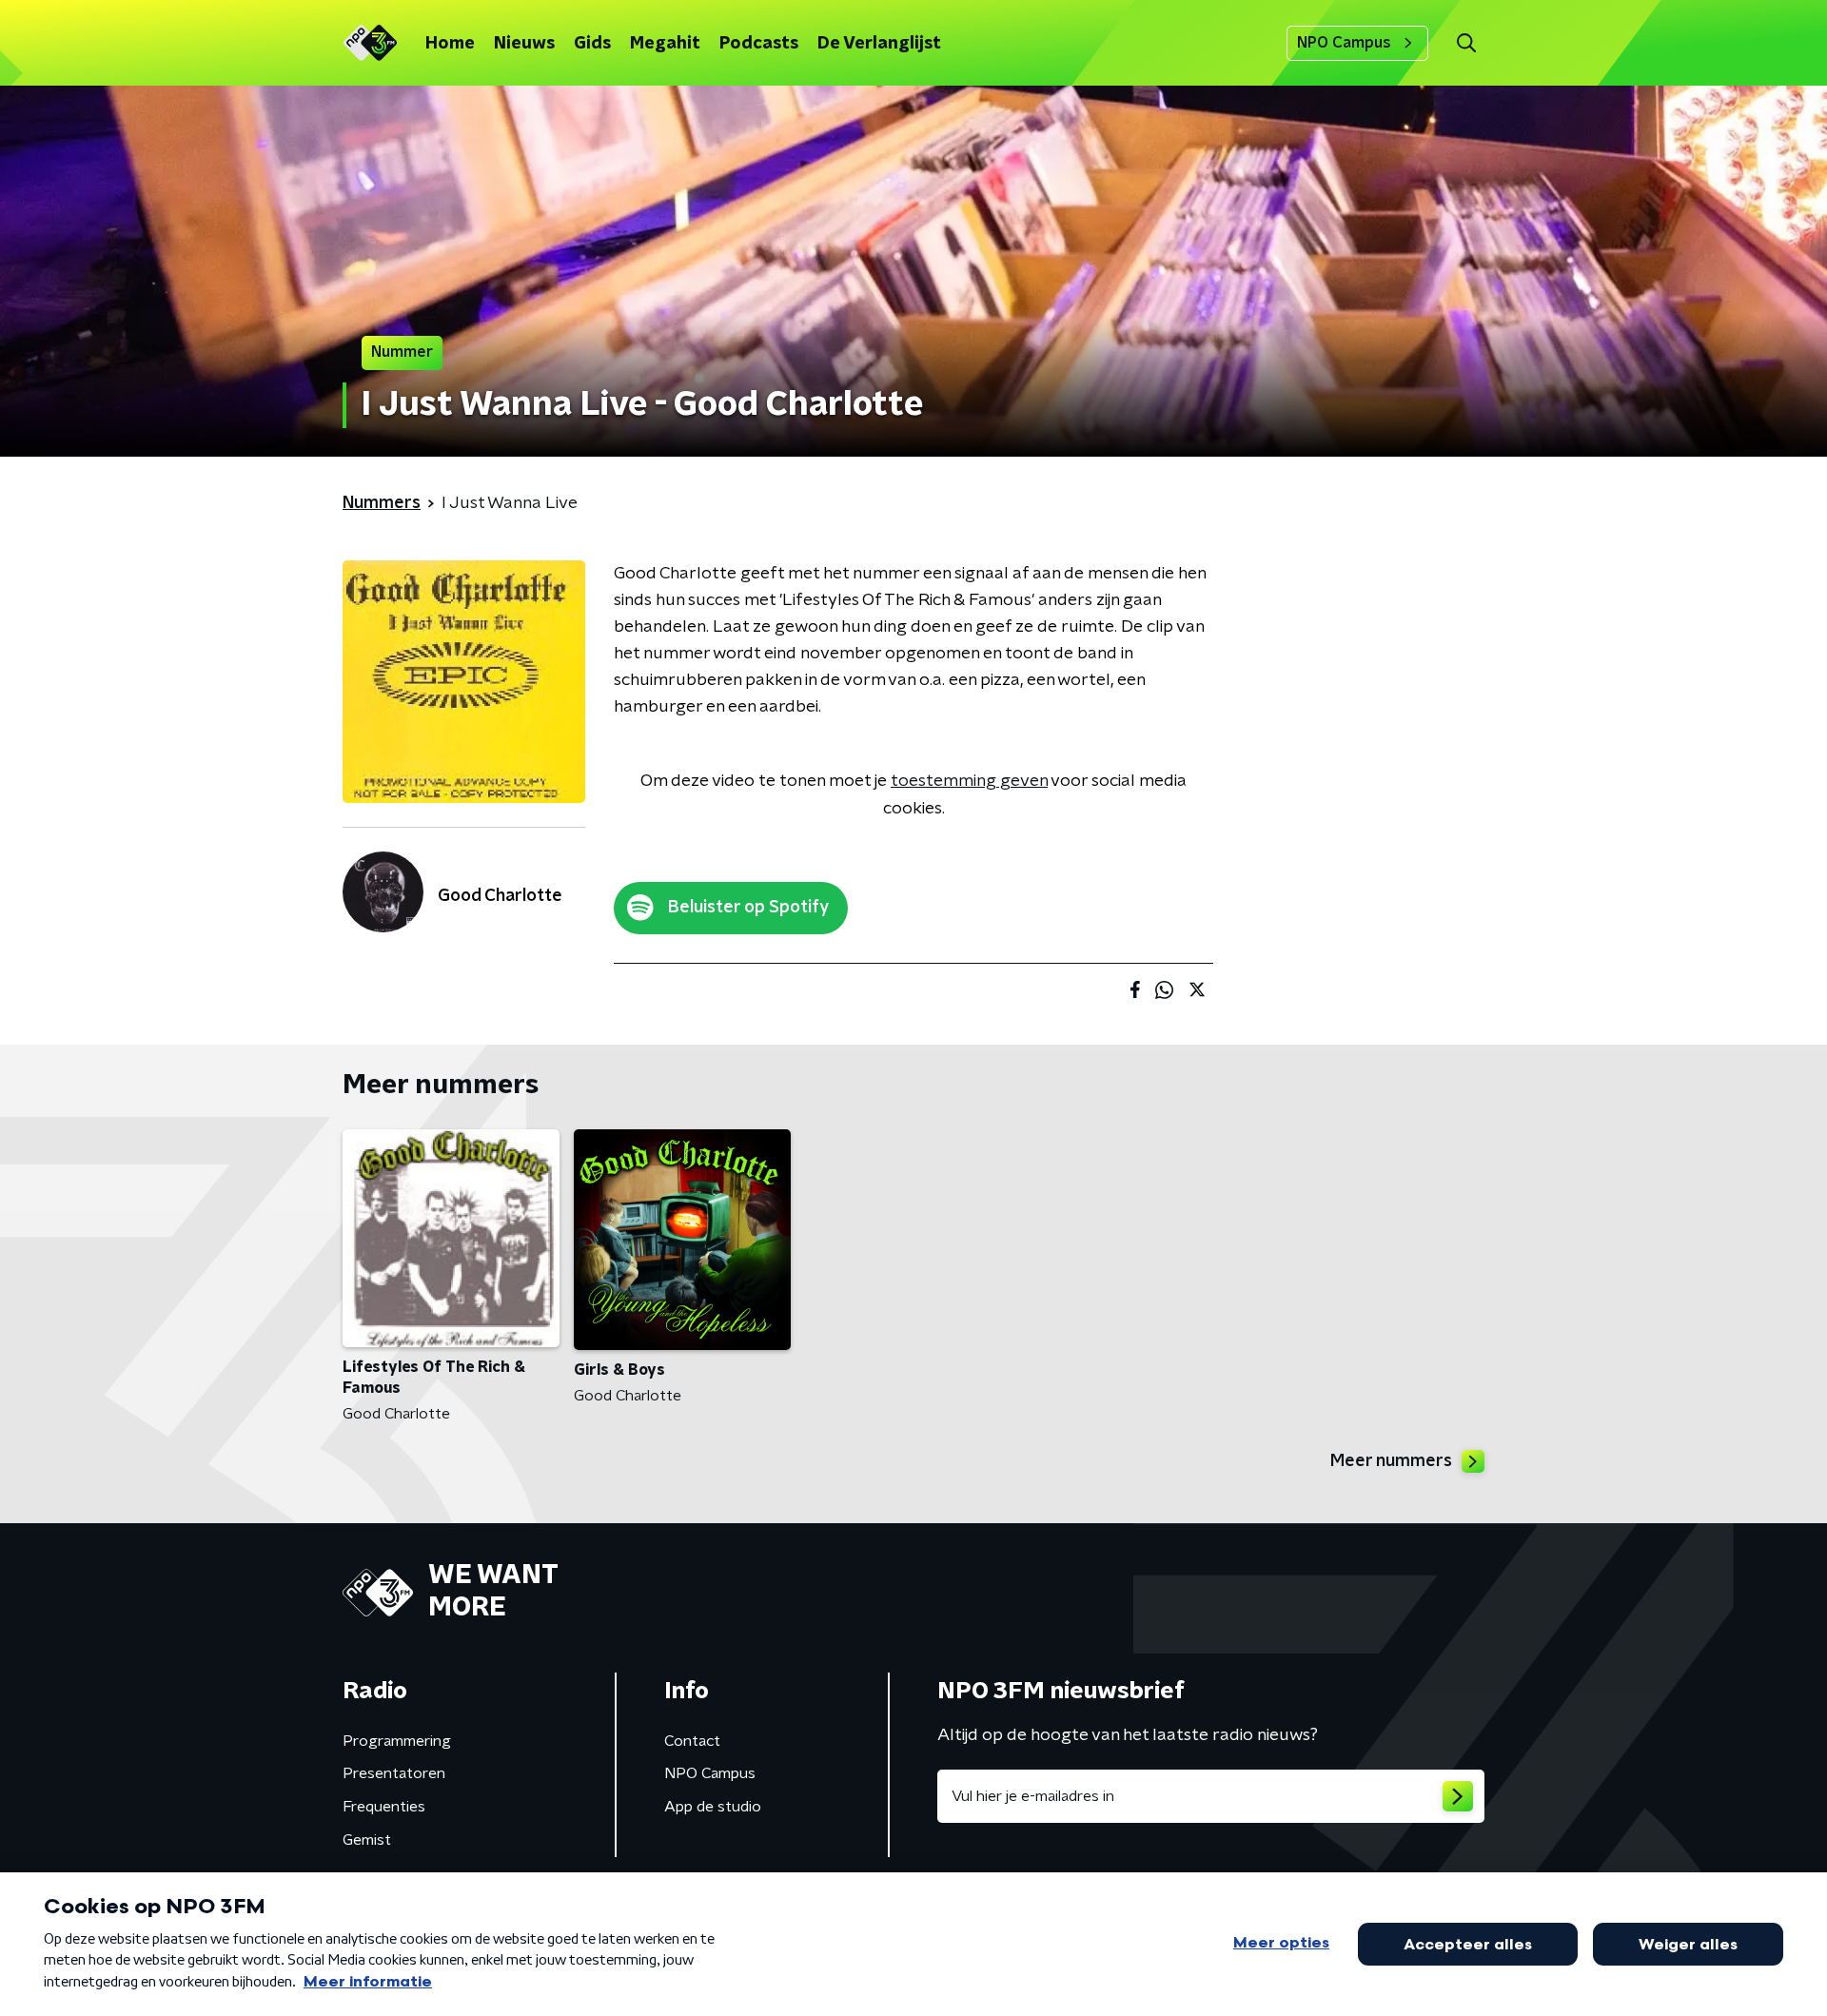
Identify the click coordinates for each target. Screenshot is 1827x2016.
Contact (692, 1741)
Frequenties (384, 1807)
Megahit (665, 44)
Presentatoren (394, 1773)
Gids (592, 44)
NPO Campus (1344, 43)
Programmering (397, 1741)
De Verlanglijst (879, 44)
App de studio (713, 1807)
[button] (1466, 43)
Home (450, 44)
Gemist (367, 1840)
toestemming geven (969, 781)
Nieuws (524, 44)
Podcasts (759, 44)
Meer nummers (1391, 1461)
